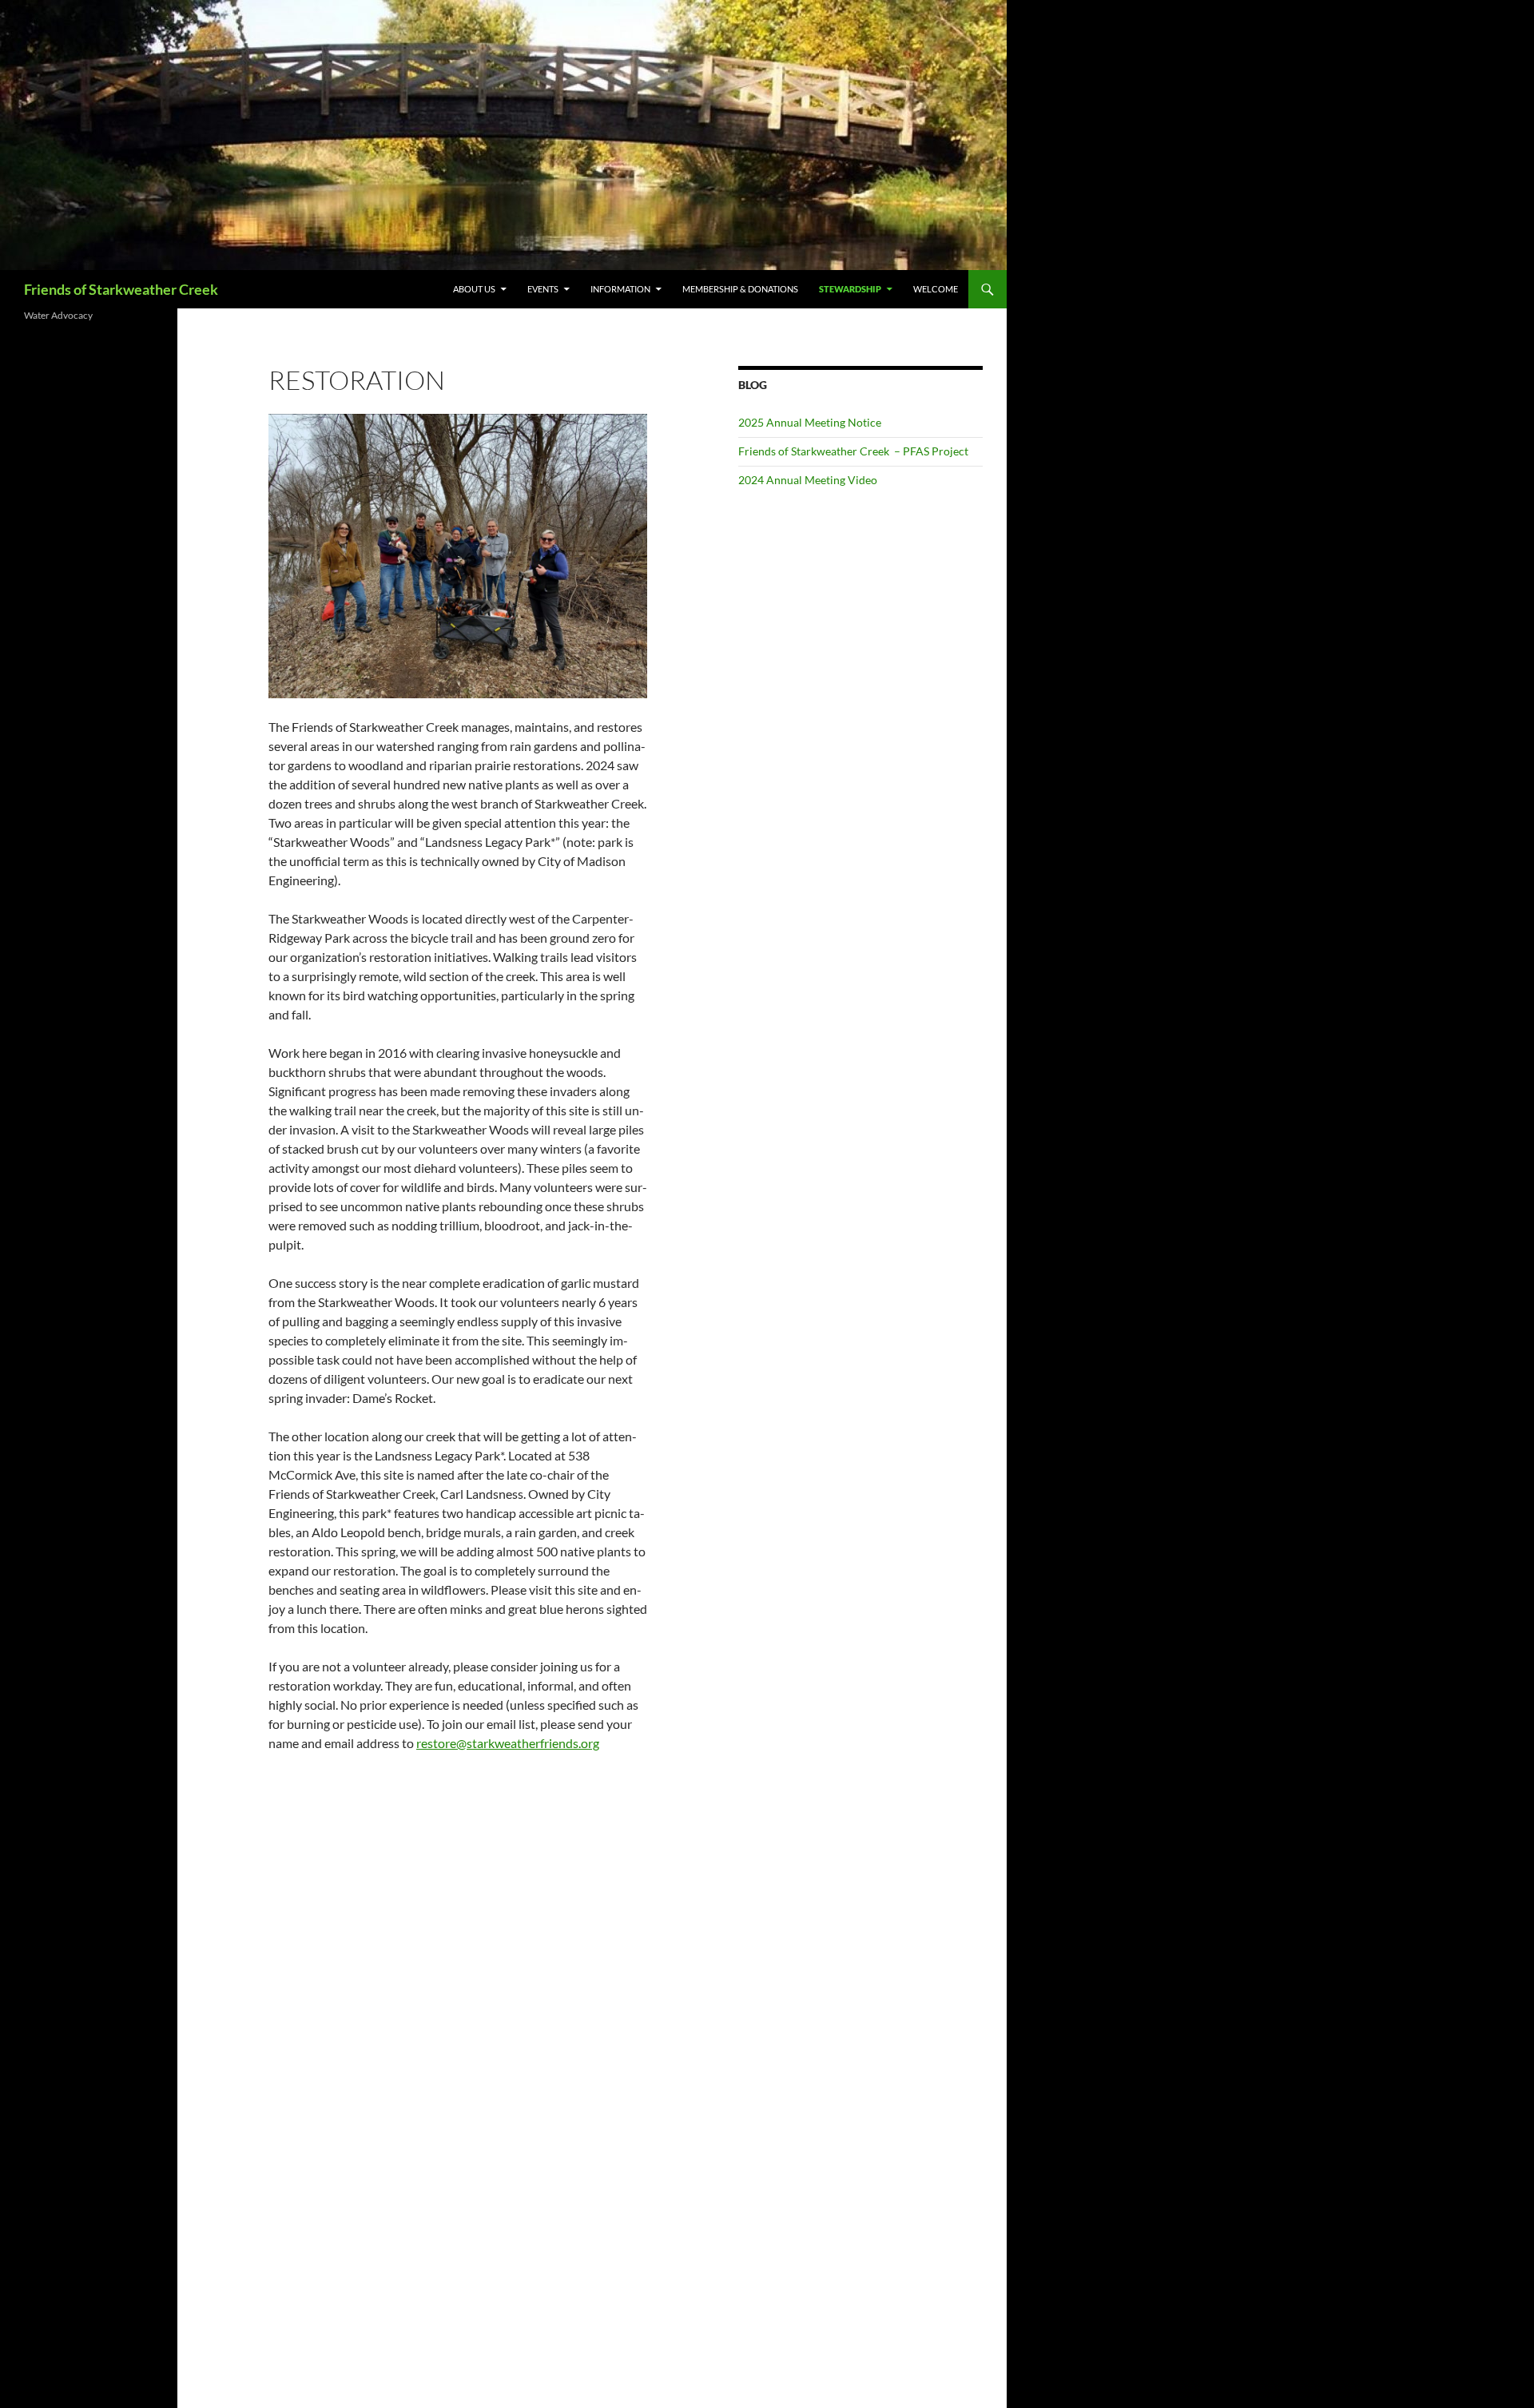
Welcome (936, 289)
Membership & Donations (740, 289)
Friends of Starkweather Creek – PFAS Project (853, 451)
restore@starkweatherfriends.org (508, 1743)
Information (620, 289)
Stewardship (850, 289)
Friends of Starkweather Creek (121, 289)
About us (474, 289)
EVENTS (543, 289)
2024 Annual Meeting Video (808, 480)
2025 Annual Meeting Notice (810, 422)
